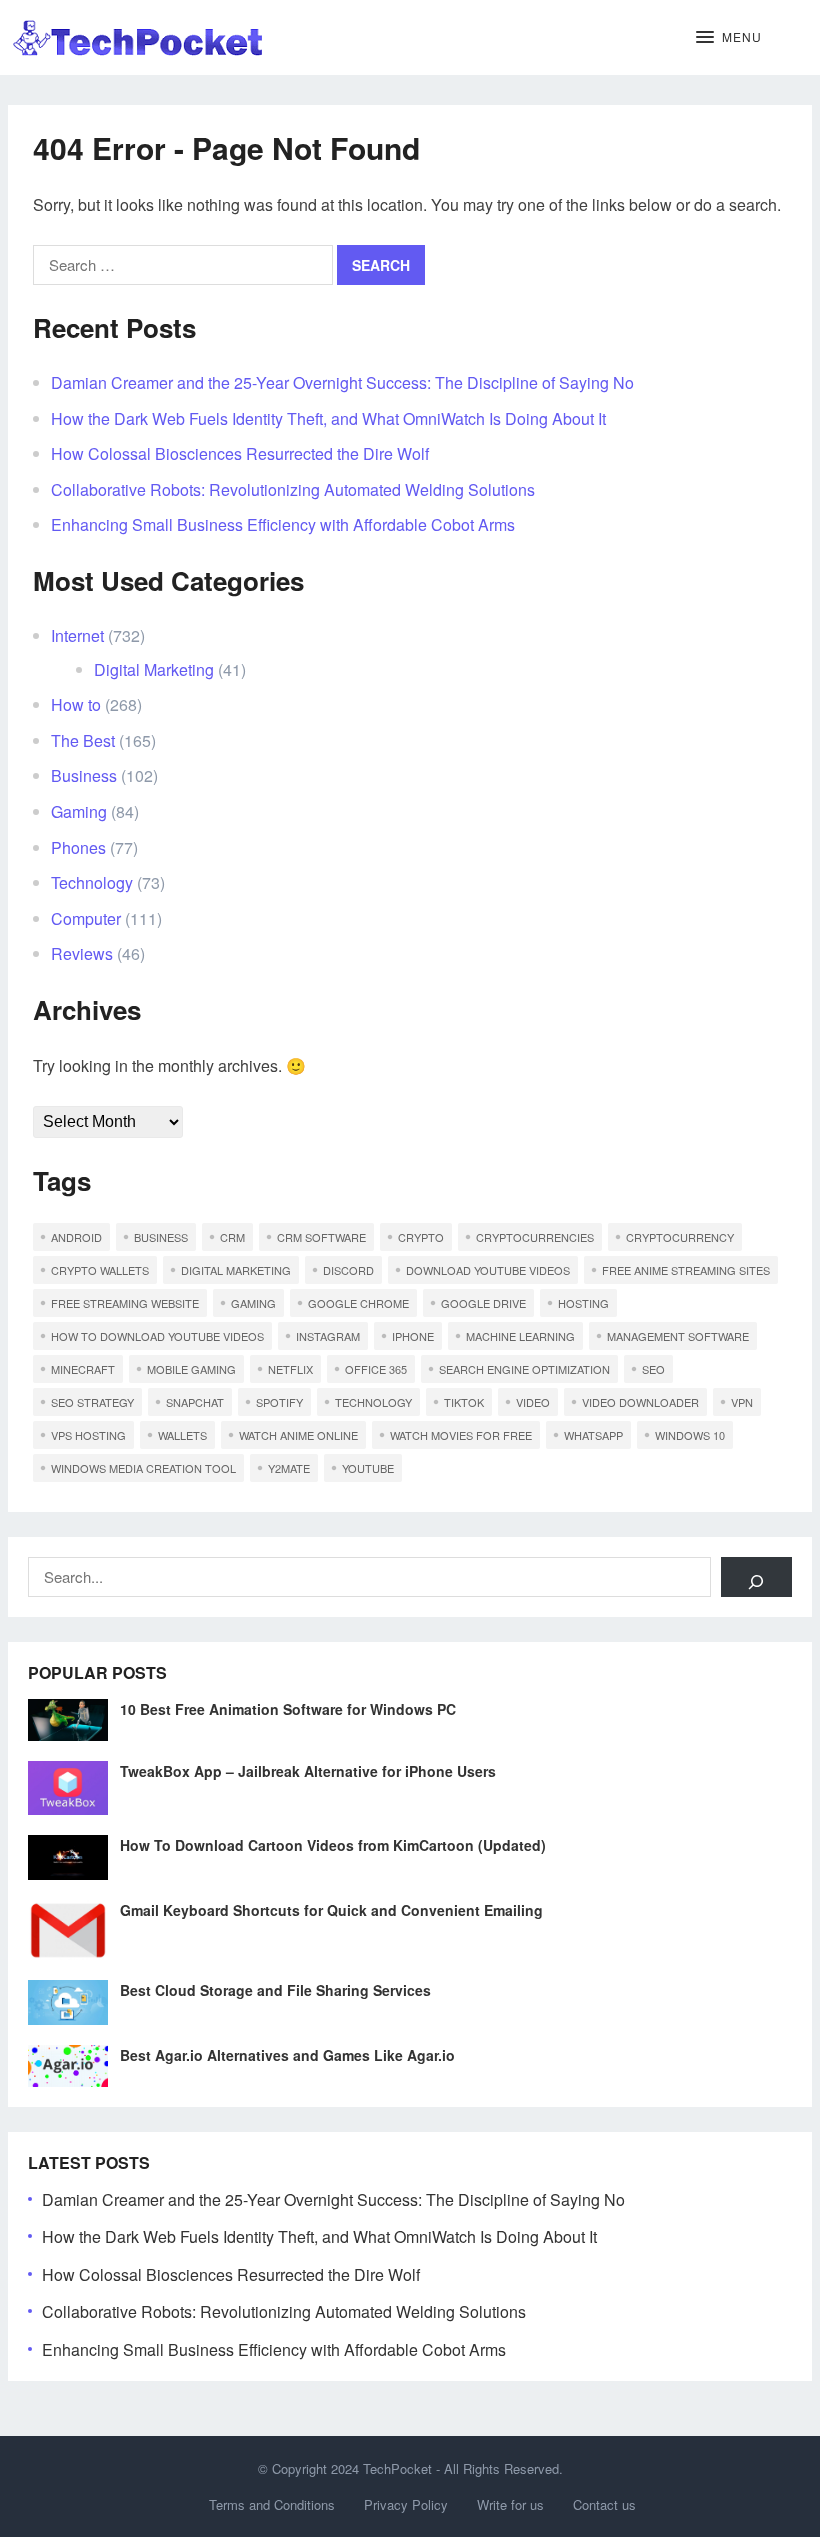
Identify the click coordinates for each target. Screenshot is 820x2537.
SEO (653, 1369)
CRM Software (321, 1237)
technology (373, 1402)
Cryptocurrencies (535, 1237)
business (161, 1237)
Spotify (279, 1402)
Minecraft (83, 1369)
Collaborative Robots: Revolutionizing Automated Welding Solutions (293, 489)
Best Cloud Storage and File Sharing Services (275, 1990)
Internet (77, 635)
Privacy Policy (406, 2504)
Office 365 (376, 1369)
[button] (729, 38)
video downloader (640, 1402)
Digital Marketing (154, 669)
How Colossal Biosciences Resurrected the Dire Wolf (240, 453)
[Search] (756, 1577)
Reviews (82, 953)
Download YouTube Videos (488, 1270)
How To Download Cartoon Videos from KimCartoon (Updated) (333, 1845)
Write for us (510, 2504)
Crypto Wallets (100, 1270)
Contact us (604, 2504)
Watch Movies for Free (461, 1435)
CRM (232, 1237)
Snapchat (195, 1402)
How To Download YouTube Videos (157, 1336)
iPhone (413, 1336)
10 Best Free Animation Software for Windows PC (288, 1709)
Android (76, 1237)
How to (76, 704)
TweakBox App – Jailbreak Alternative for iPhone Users (308, 1771)
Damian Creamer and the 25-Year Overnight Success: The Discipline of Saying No (342, 382)
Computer (86, 918)
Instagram (328, 1336)
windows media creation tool (143, 1468)
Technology (92, 882)
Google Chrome (358, 1303)
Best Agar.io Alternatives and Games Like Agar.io (287, 2055)
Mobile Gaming (191, 1369)
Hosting (583, 1303)
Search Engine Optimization (524, 1369)
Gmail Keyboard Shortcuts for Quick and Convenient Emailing (331, 1910)
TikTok (464, 1402)
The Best (83, 740)
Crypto (421, 1237)
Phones (78, 847)
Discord (348, 1270)
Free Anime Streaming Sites (686, 1270)
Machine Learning (520, 1336)
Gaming (79, 811)
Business (84, 775)
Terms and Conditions (272, 2504)
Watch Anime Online (298, 1435)
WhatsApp (593, 1435)
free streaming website (125, 1303)
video (533, 1402)
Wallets (182, 1435)
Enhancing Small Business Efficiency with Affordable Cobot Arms (283, 524)
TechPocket (397, 2468)
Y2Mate (289, 1468)
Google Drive (483, 1303)
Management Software (678, 1336)
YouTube (368, 1468)
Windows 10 (690, 1435)
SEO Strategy (92, 1402)
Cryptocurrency (680, 1237)
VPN (742, 1402)
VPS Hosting (88, 1435)
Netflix (290, 1369)
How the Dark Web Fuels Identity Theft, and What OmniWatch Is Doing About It (328, 418)
